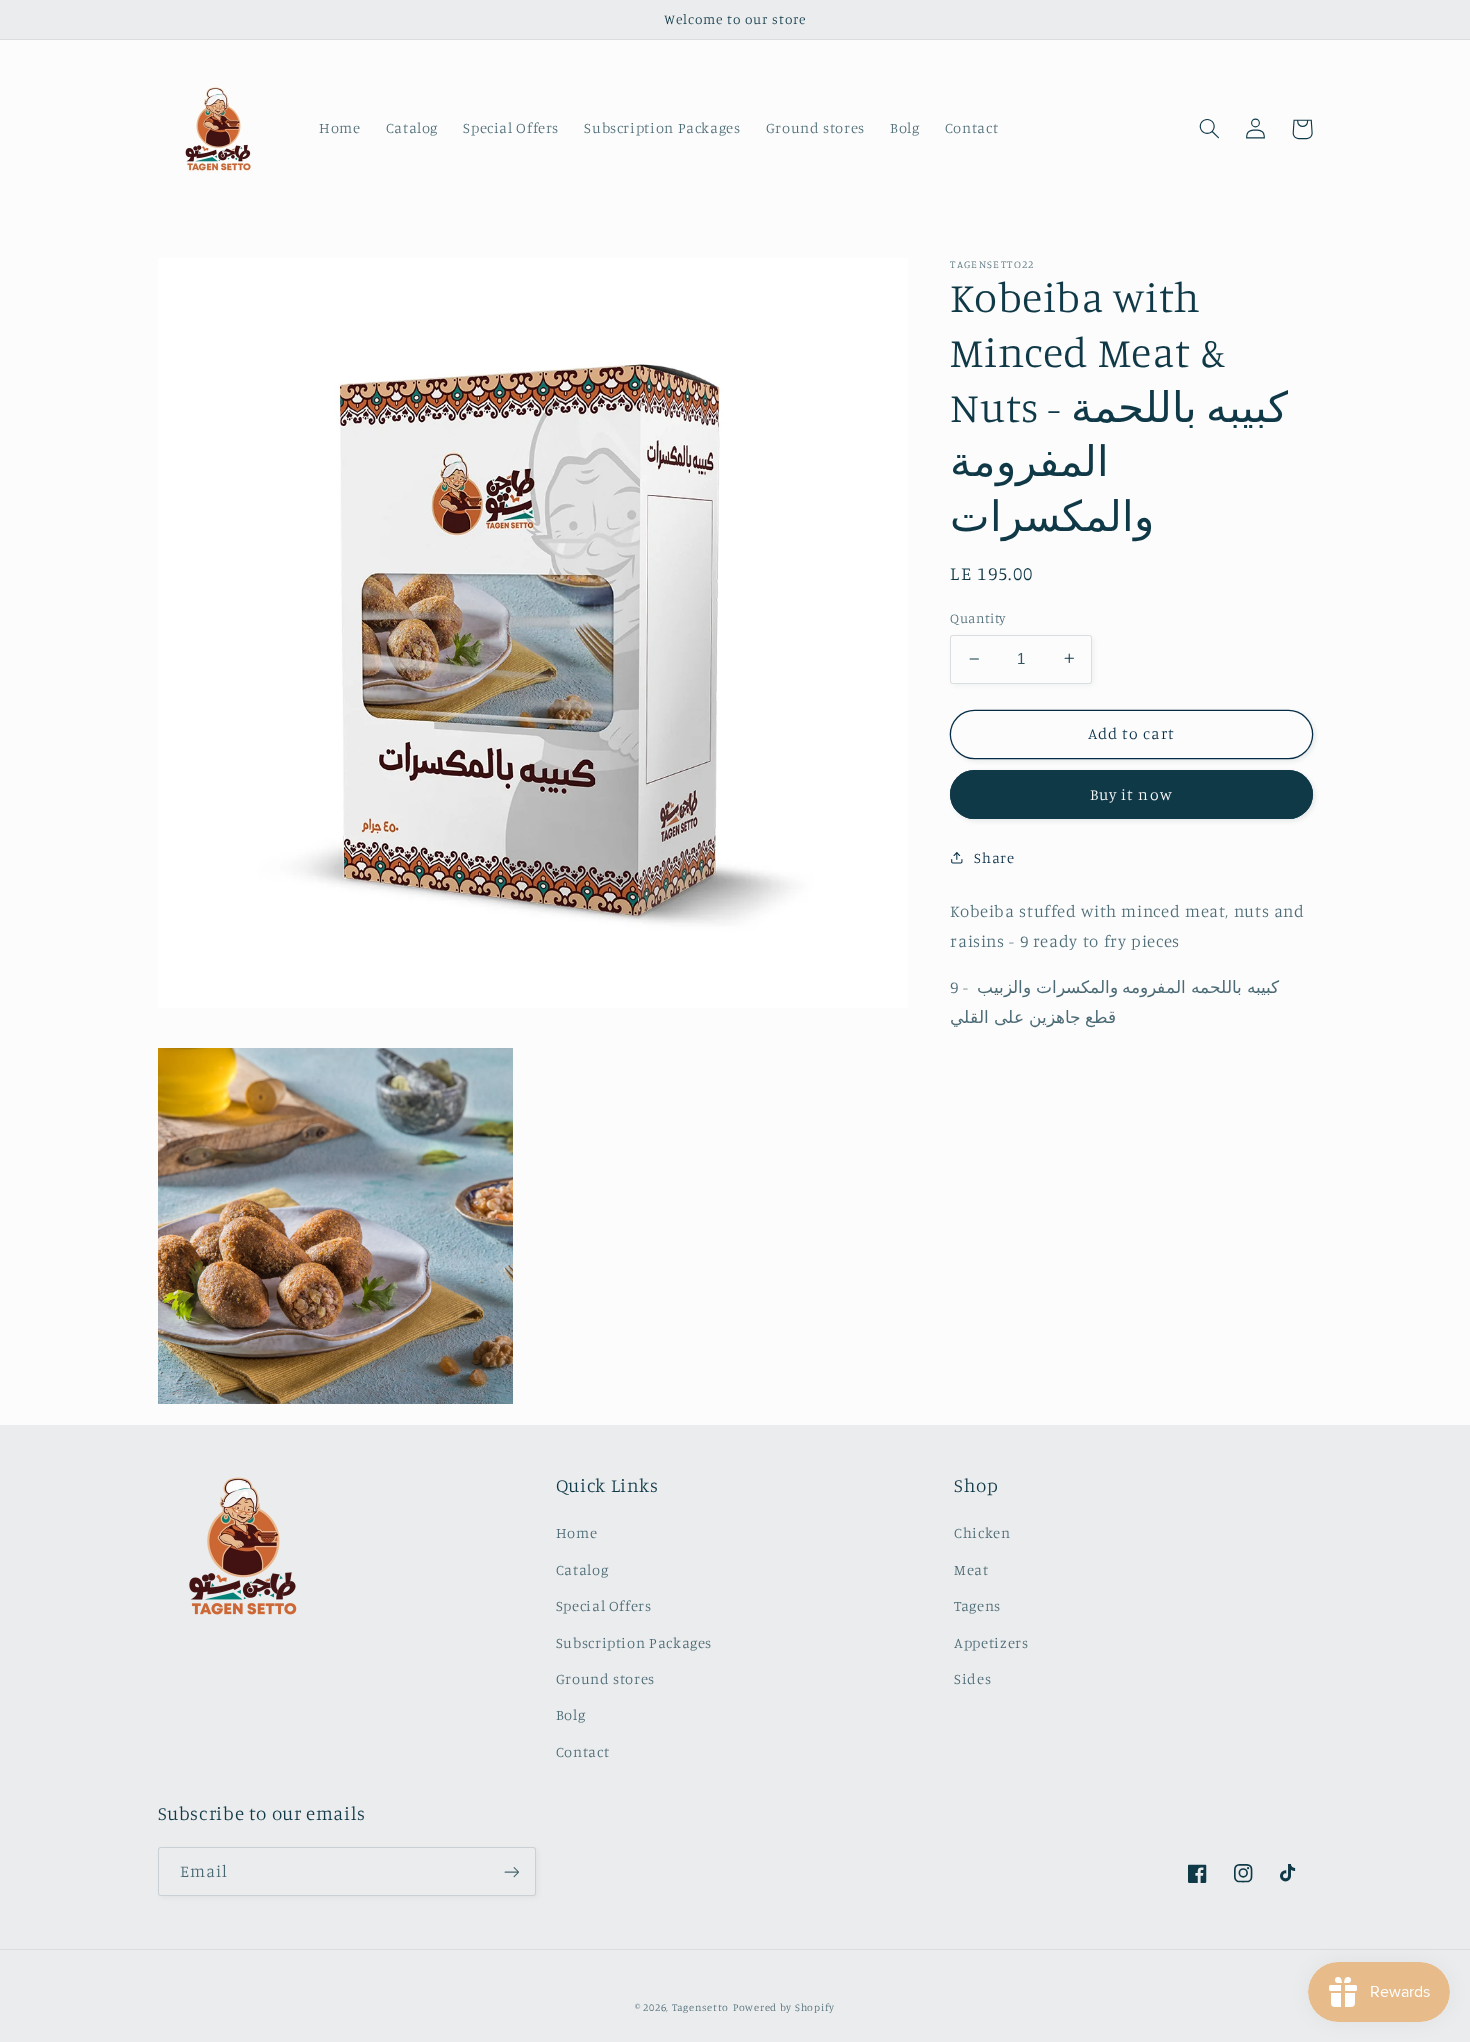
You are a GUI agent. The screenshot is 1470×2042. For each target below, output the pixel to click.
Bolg (571, 1714)
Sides (972, 1678)
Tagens (977, 1605)
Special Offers (604, 1605)
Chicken (982, 1532)
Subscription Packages (634, 1642)
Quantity (977, 618)
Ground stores (605, 1678)
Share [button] (994, 857)
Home (577, 1532)
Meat (971, 1569)
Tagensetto (700, 2007)
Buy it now (1131, 793)
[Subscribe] (511, 1871)
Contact (582, 1751)
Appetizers (991, 1642)
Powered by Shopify (784, 2007)
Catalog (582, 1569)
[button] (1210, 129)
